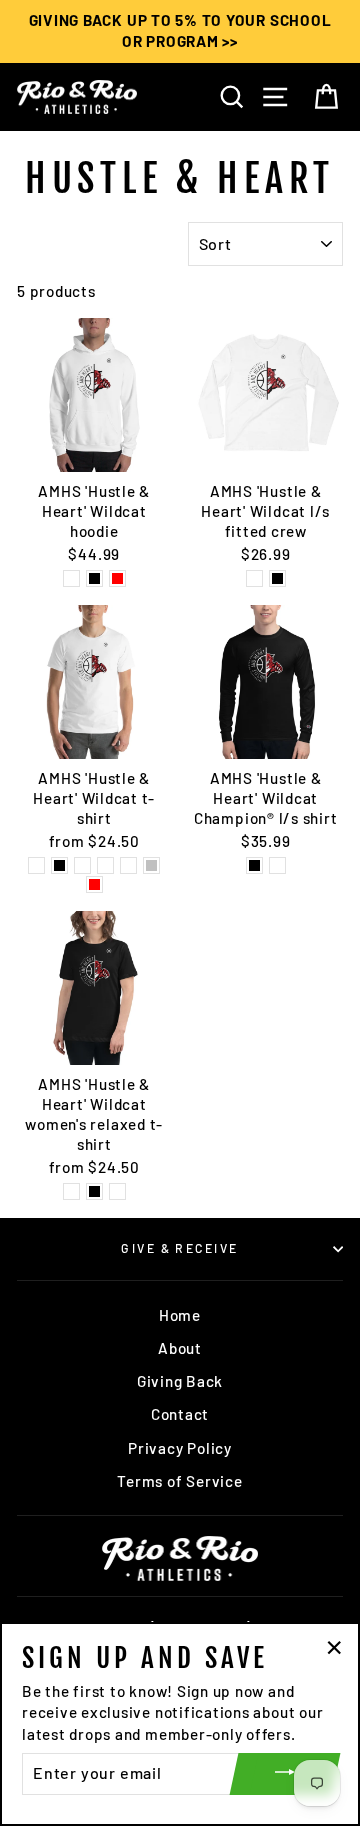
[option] (180, 31)
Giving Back (180, 1381)
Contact (180, 1414)
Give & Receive (179, 1248)
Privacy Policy (180, 1448)
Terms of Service (179, 1481)
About (180, 1348)
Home (180, 1315)
